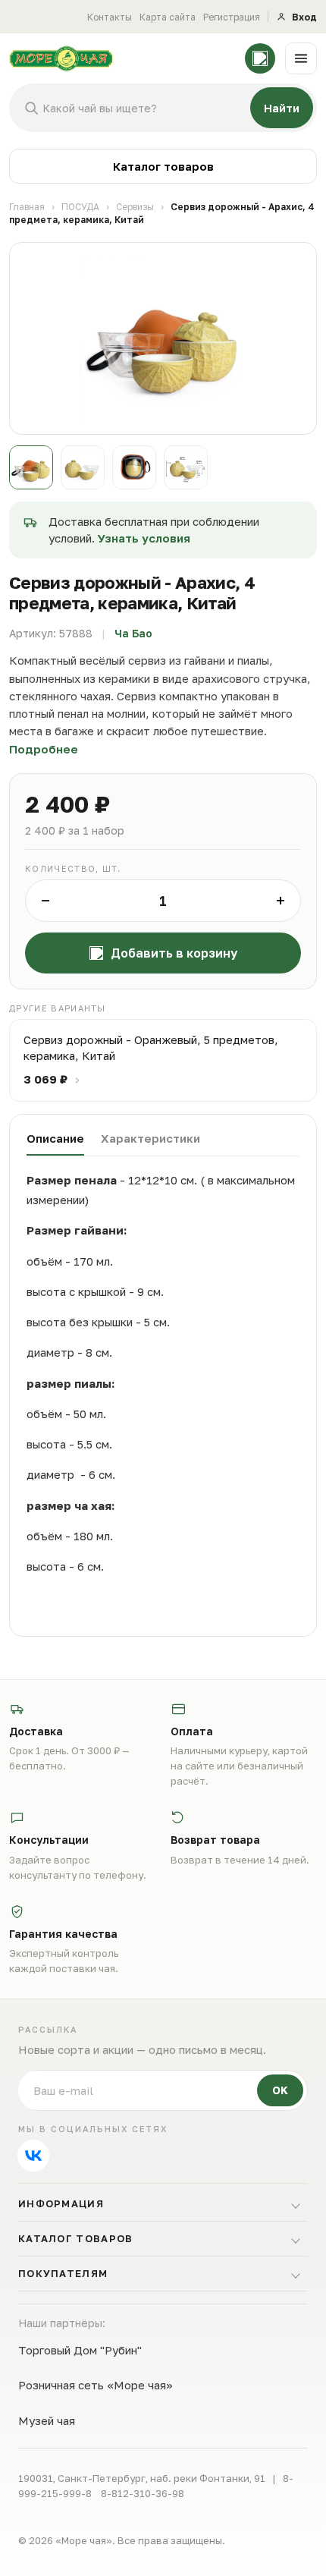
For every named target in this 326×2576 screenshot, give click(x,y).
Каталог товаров (163, 166)
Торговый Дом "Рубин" (80, 2350)
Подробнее (44, 749)
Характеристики (150, 1138)
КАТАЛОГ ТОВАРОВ (76, 2238)
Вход (304, 17)
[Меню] (301, 58)
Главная (27, 207)
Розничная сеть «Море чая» (96, 2385)
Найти (282, 108)
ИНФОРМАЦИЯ (61, 2203)
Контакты (110, 17)
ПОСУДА (80, 207)
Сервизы (135, 207)
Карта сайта (168, 17)
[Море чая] (122, 58)
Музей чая (47, 2420)
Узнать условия (144, 538)
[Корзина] (260, 58)
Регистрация (232, 17)
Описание (55, 1138)
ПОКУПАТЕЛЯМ (63, 2273)
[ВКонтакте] (33, 2156)
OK (280, 2090)
